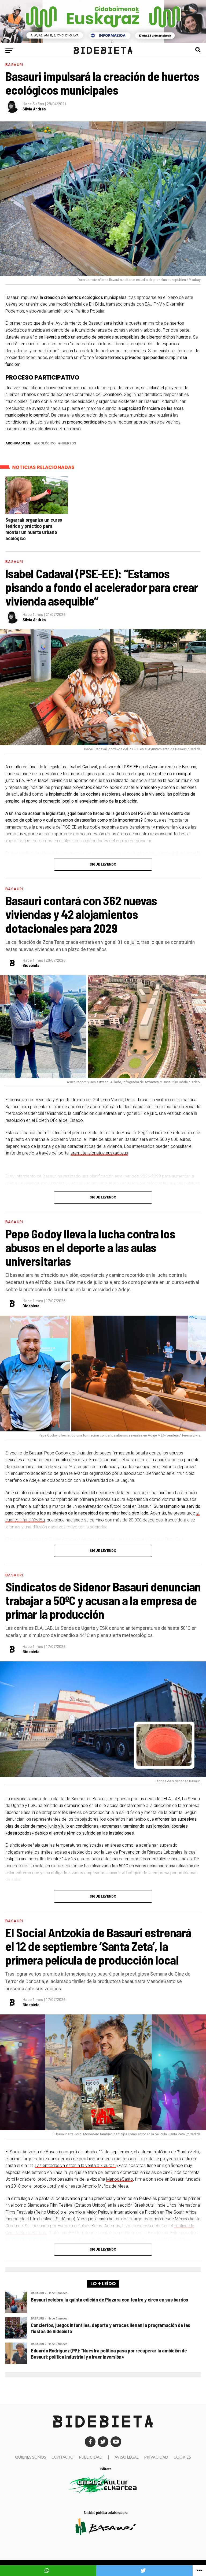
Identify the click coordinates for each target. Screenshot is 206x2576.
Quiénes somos (31, 2457)
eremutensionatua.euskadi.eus (99, 1153)
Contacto (62, 2457)
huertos (68, 443)
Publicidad (91, 2457)
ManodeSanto (120, 2179)
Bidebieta (31, 966)
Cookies (182, 2457)
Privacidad (156, 2457)
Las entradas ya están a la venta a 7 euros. (75, 2165)
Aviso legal (127, 2457)
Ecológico (46, 443)
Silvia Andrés (34, 109)
